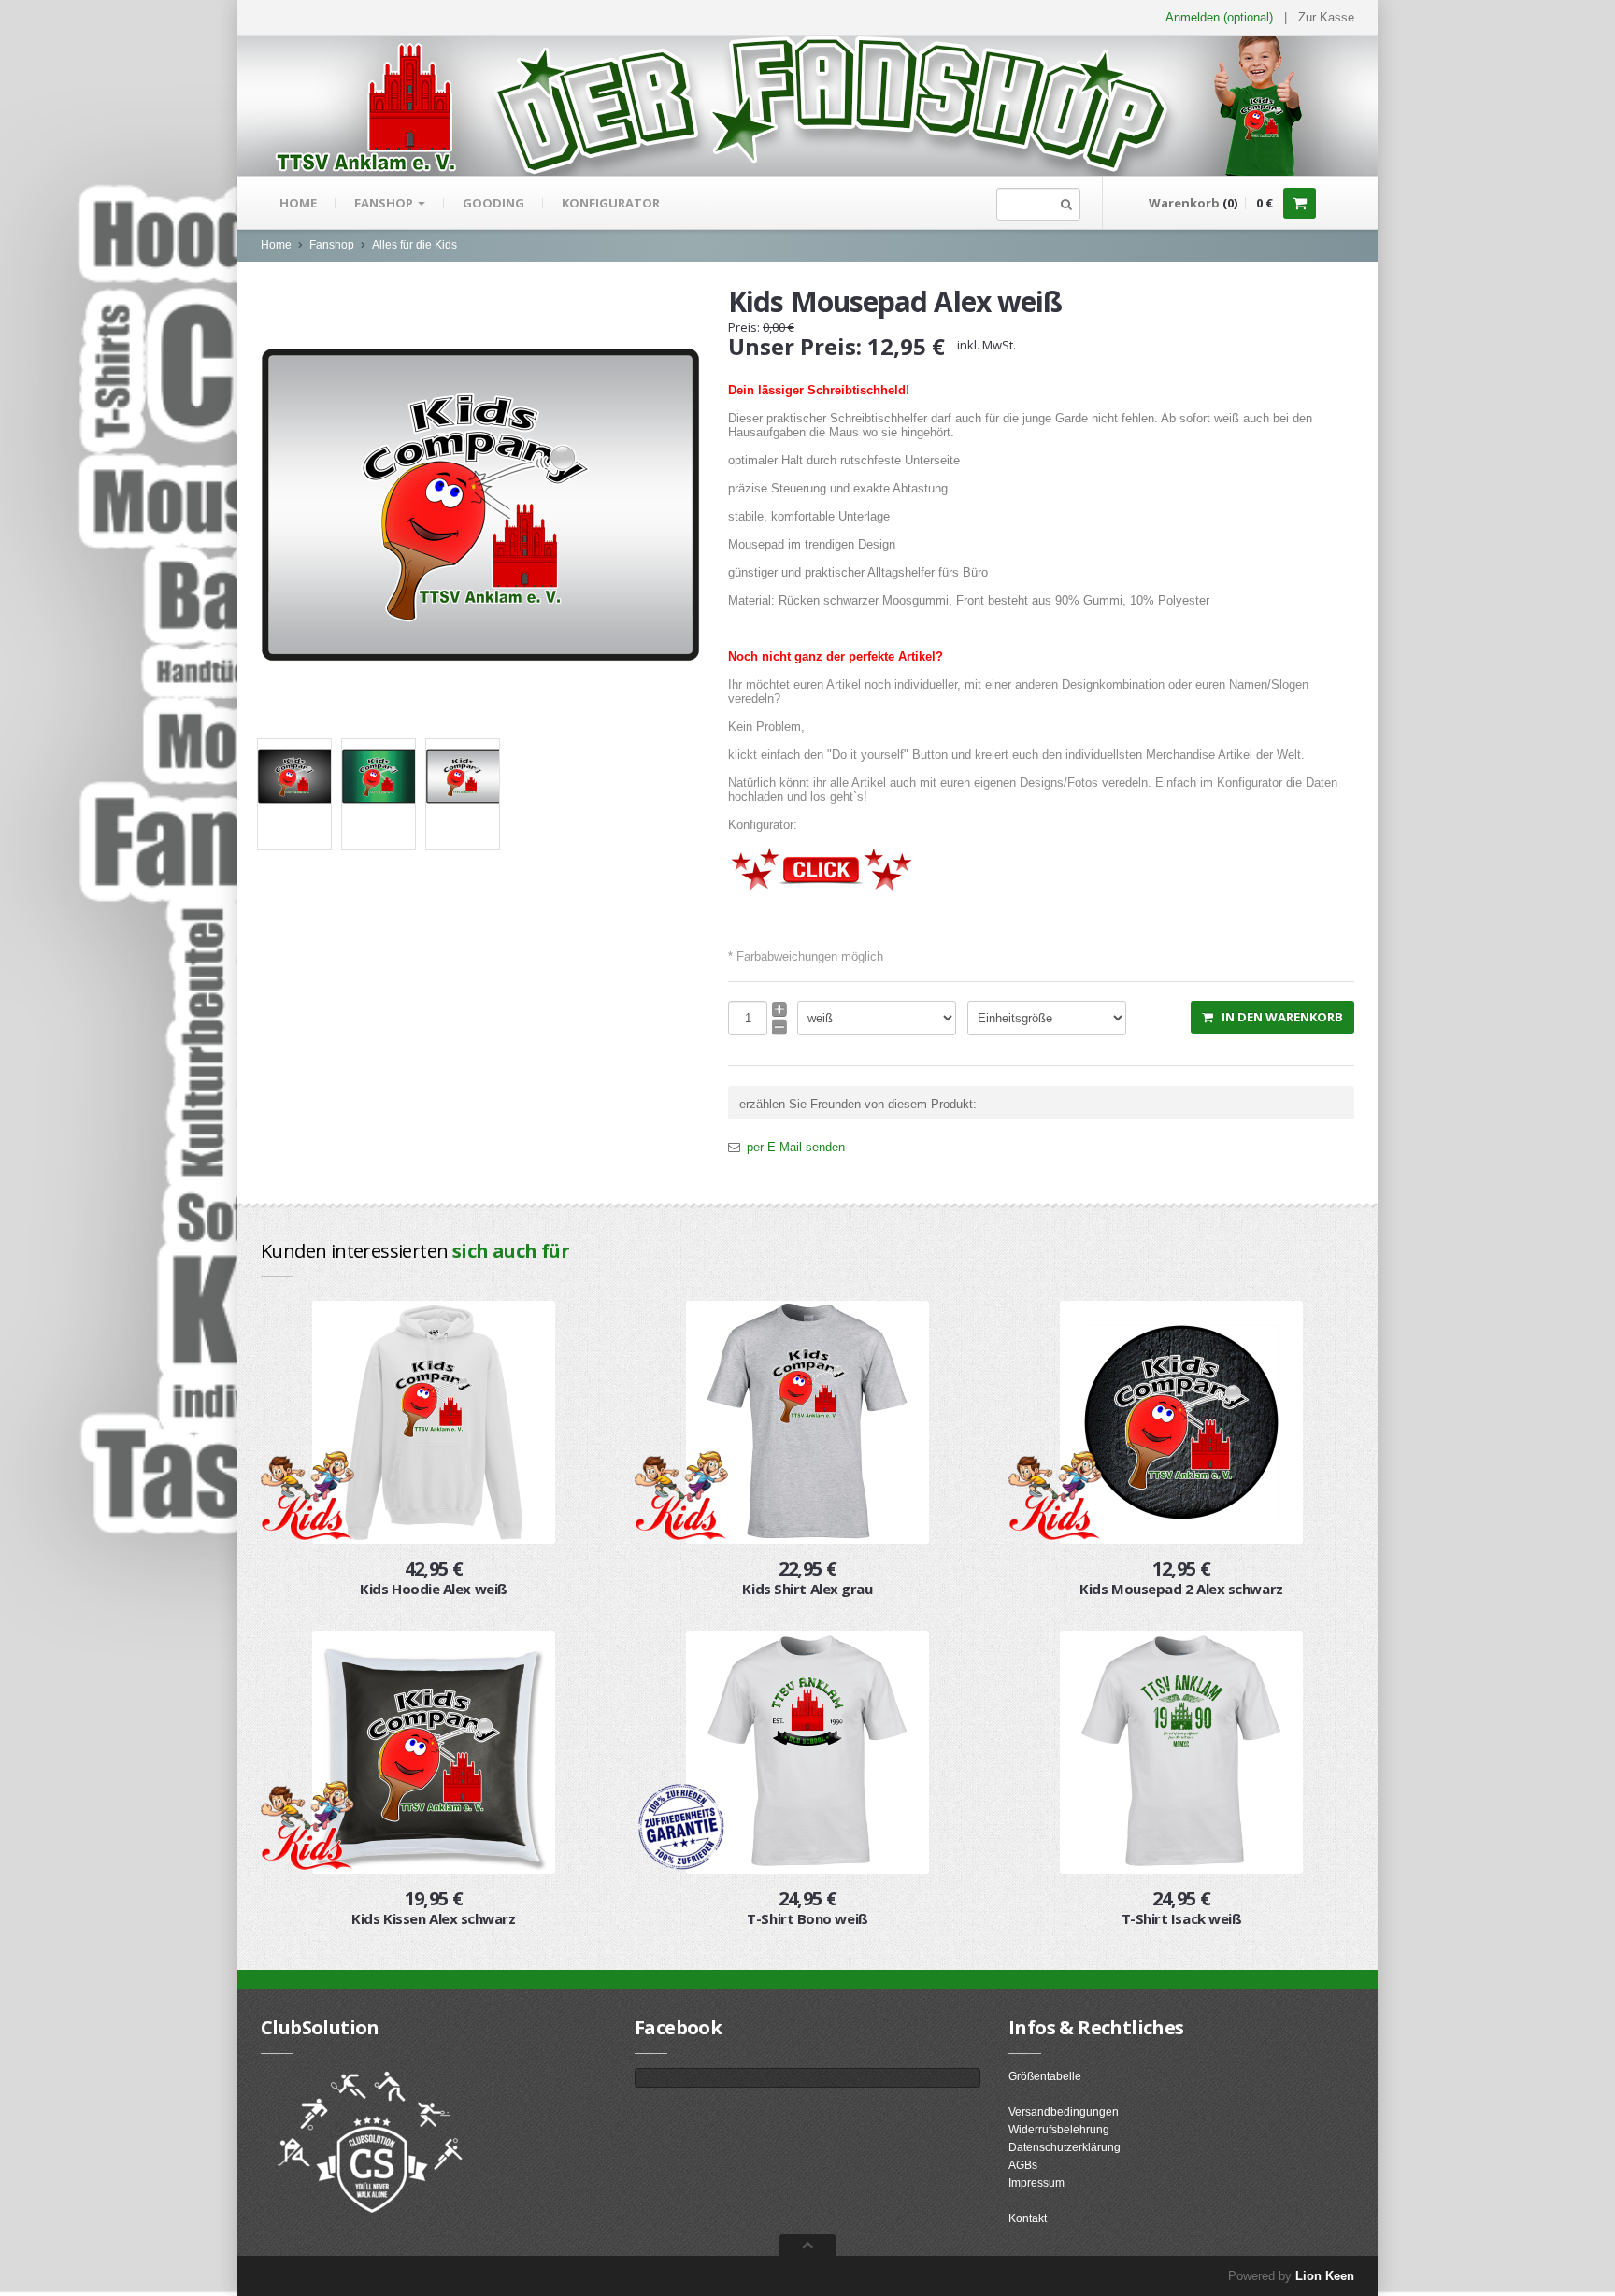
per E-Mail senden (796, 1147)
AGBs (1023, 2165)
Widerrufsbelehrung (1059, 2130)
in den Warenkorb (1278, 1017)
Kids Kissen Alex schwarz (433, 1918)
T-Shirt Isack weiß (1182, 1918)
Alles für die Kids (414, 245)
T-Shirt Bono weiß (807, 1918)
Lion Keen (1325, 2276)
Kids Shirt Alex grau (807, 1589)
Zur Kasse (1326, 17)
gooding (493, 203)
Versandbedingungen (1064, 2112)
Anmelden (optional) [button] (1219, 17)
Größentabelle (1045, 2076)
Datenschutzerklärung (1065, 2147)
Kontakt (1028, 2218)
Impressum (1036, 2183)
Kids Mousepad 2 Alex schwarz (1181, 1589)
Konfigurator (611, 203)
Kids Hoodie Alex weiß (434, 1589)
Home (298, 203)
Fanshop (385, 203)
